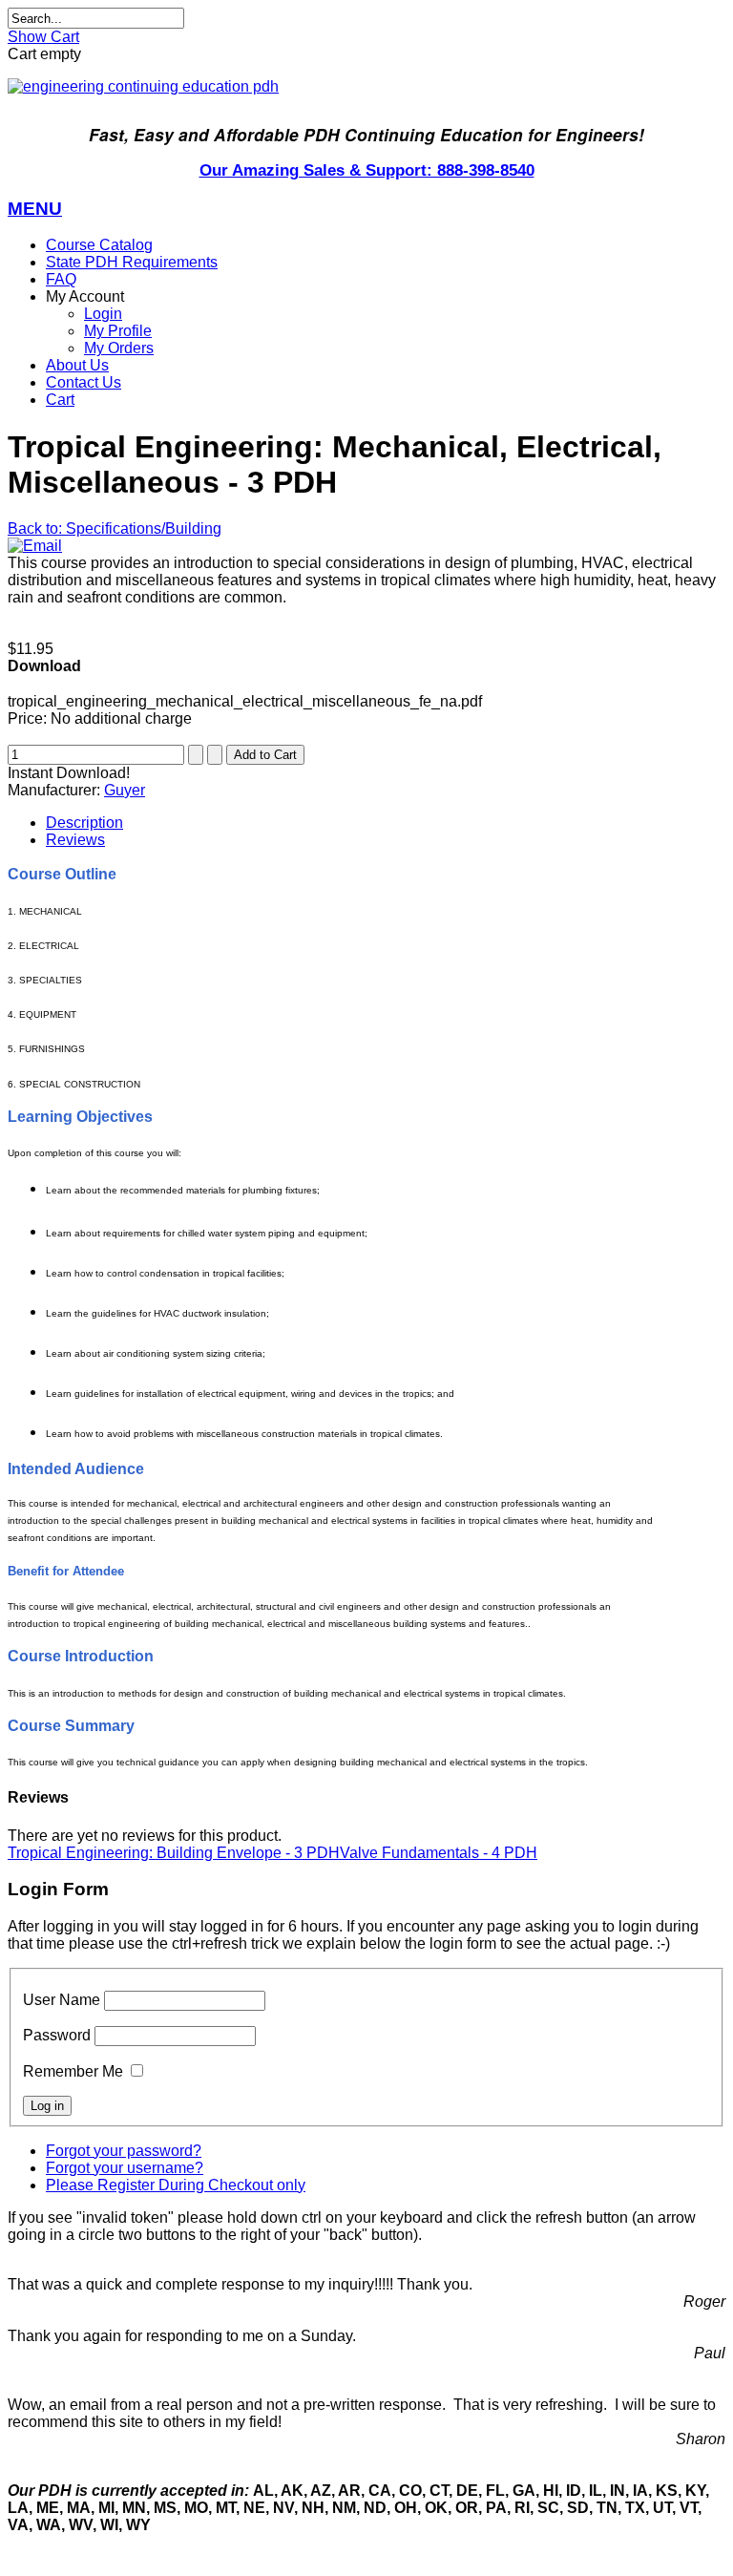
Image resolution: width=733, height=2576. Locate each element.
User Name (62, 2000)
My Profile (118, 331)
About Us (77, 365)
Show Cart (43, 37)
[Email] (35, 546)
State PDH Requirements (132, 262)
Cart (60, 400)
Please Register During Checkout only (176, 2185)
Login (103, 314)
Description (84, 823)
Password (57, 2035)
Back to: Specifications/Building (115, 528)
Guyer (125, 790)
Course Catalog (99, 245)
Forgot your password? (124, 2151)
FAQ (61, 279)
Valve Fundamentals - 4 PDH (439, 1853)
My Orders (119, 348)
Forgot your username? (125, 2168)
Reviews (75, 840)
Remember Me (73, 2071)
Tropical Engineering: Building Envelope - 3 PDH (174, 1853)
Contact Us (84, 382)
